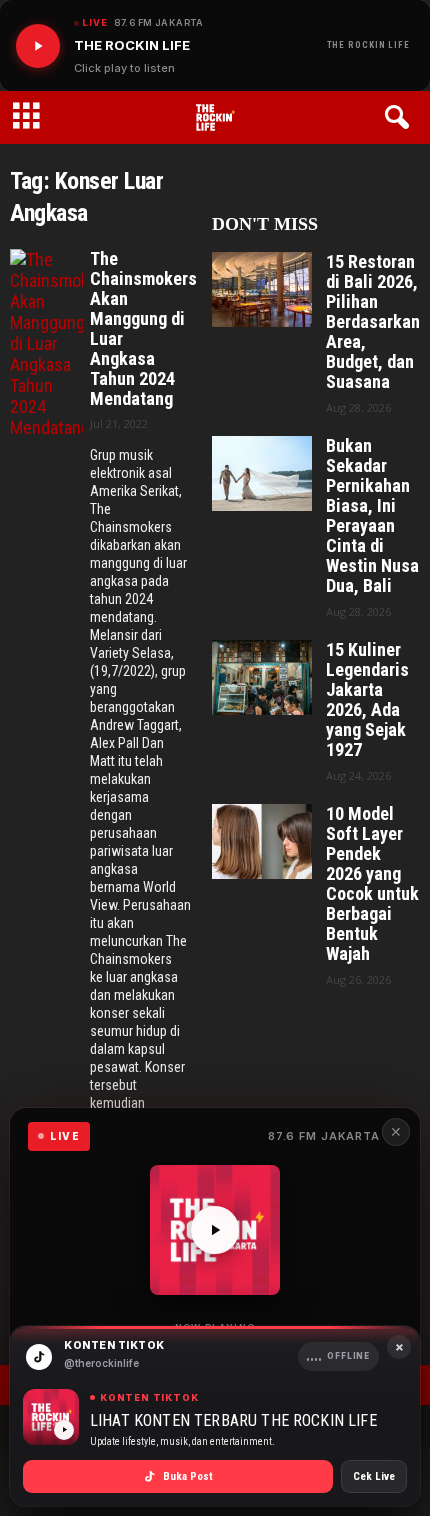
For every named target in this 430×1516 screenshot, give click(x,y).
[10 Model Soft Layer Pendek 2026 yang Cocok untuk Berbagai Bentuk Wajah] (262, 841)
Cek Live (374, 1476)
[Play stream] (215, 1230)
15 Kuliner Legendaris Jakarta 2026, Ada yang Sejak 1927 (367, 700)
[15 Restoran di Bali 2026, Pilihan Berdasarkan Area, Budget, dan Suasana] (262, 289)
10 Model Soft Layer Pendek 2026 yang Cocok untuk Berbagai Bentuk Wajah (372, 884)
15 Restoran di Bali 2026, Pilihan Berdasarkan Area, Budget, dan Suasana (373, 322)
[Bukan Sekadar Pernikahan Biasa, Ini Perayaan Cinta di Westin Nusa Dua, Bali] (262, 473)
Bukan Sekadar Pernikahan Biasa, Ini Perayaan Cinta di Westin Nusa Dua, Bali (372, 516)
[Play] (38, 46)
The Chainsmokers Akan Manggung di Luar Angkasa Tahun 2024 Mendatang (141, 329)
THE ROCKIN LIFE (369, 45)
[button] (400, 118)
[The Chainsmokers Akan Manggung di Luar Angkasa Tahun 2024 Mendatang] (46, 343)
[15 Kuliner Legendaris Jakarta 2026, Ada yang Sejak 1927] (262, 677)
